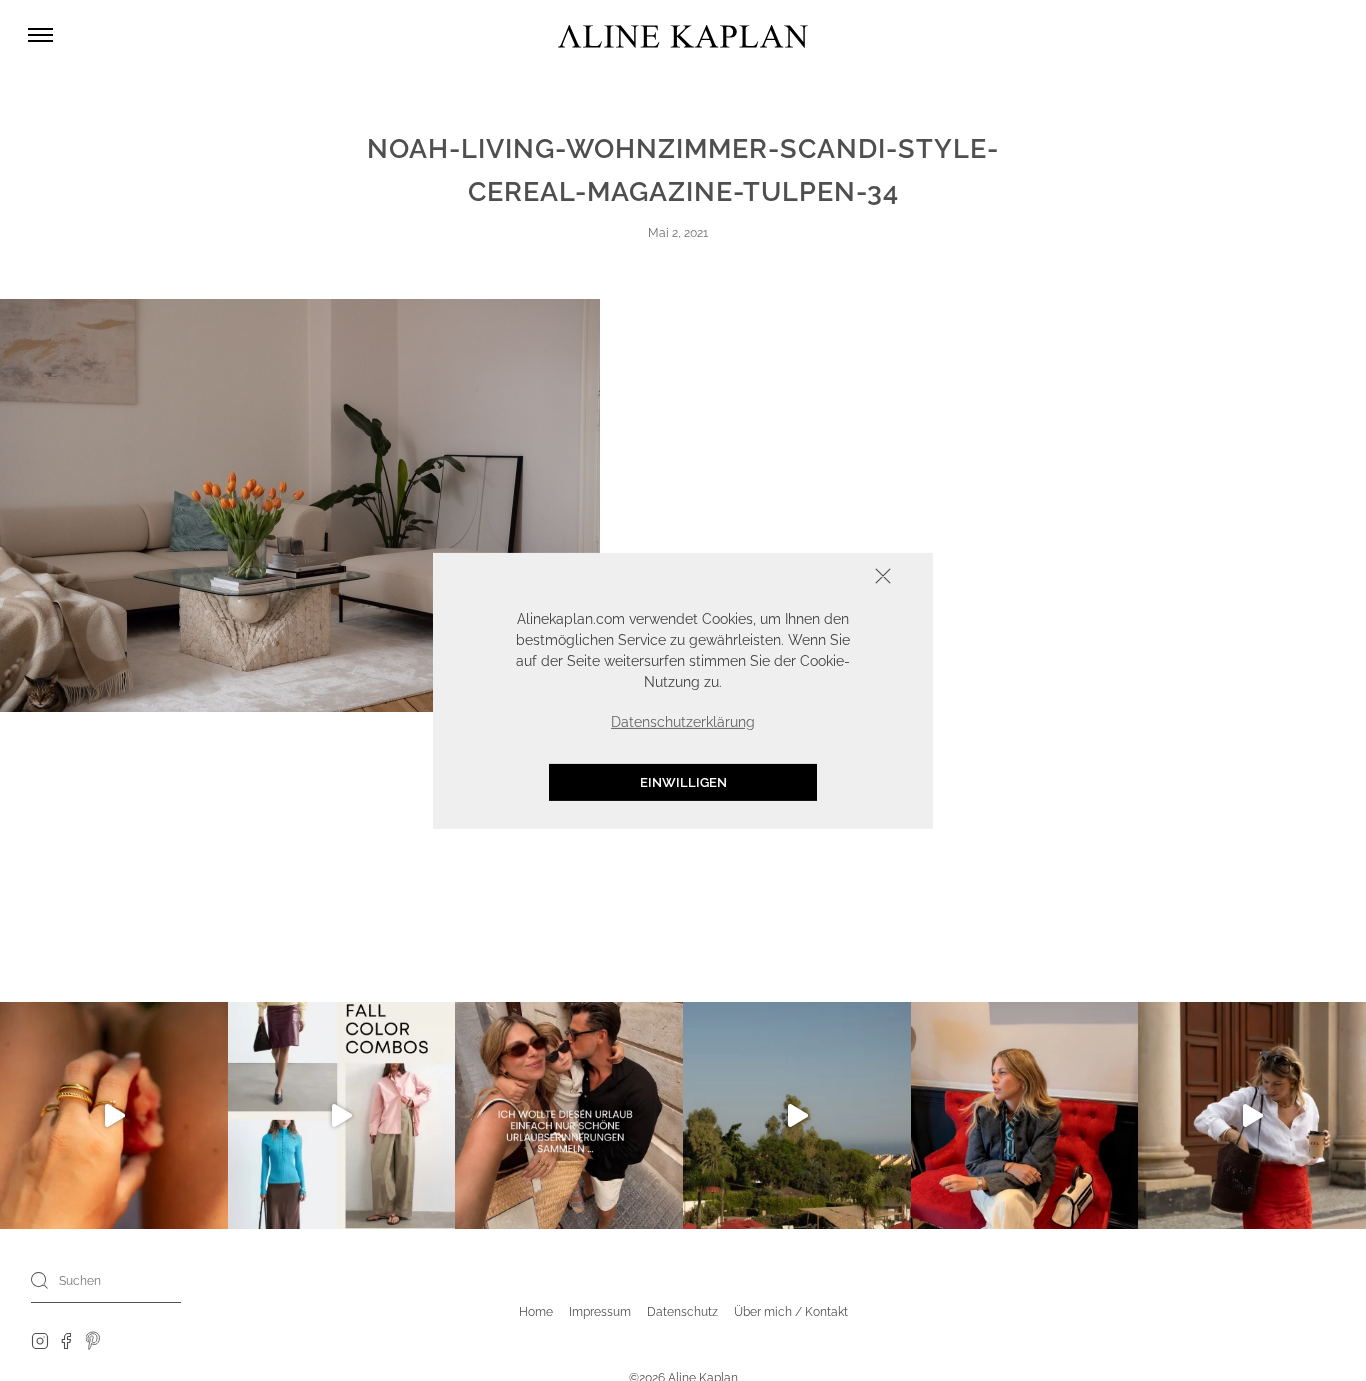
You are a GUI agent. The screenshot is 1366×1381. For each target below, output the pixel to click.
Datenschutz (682, 1312)
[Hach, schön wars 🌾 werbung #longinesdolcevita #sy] (1025, 1116)
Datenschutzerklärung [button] (683, 721)
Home (536, 1312)
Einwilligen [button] (683, 781)
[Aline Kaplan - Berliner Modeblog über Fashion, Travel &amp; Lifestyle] (683, 35)
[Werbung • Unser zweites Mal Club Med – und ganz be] (797, 1116)
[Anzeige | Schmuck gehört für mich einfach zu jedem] (114, 1116)
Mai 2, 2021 (678, 233)
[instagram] (40, 1340)
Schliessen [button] (821, 577)
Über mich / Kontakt (791, 1312)
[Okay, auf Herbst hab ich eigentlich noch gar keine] (342, 1116)
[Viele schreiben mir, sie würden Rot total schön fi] (1252, 1116)
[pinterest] (93, 1340)
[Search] (40, 1280)
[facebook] (66, 1340)
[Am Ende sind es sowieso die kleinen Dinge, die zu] (569, 1116)
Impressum (600, 1312)
